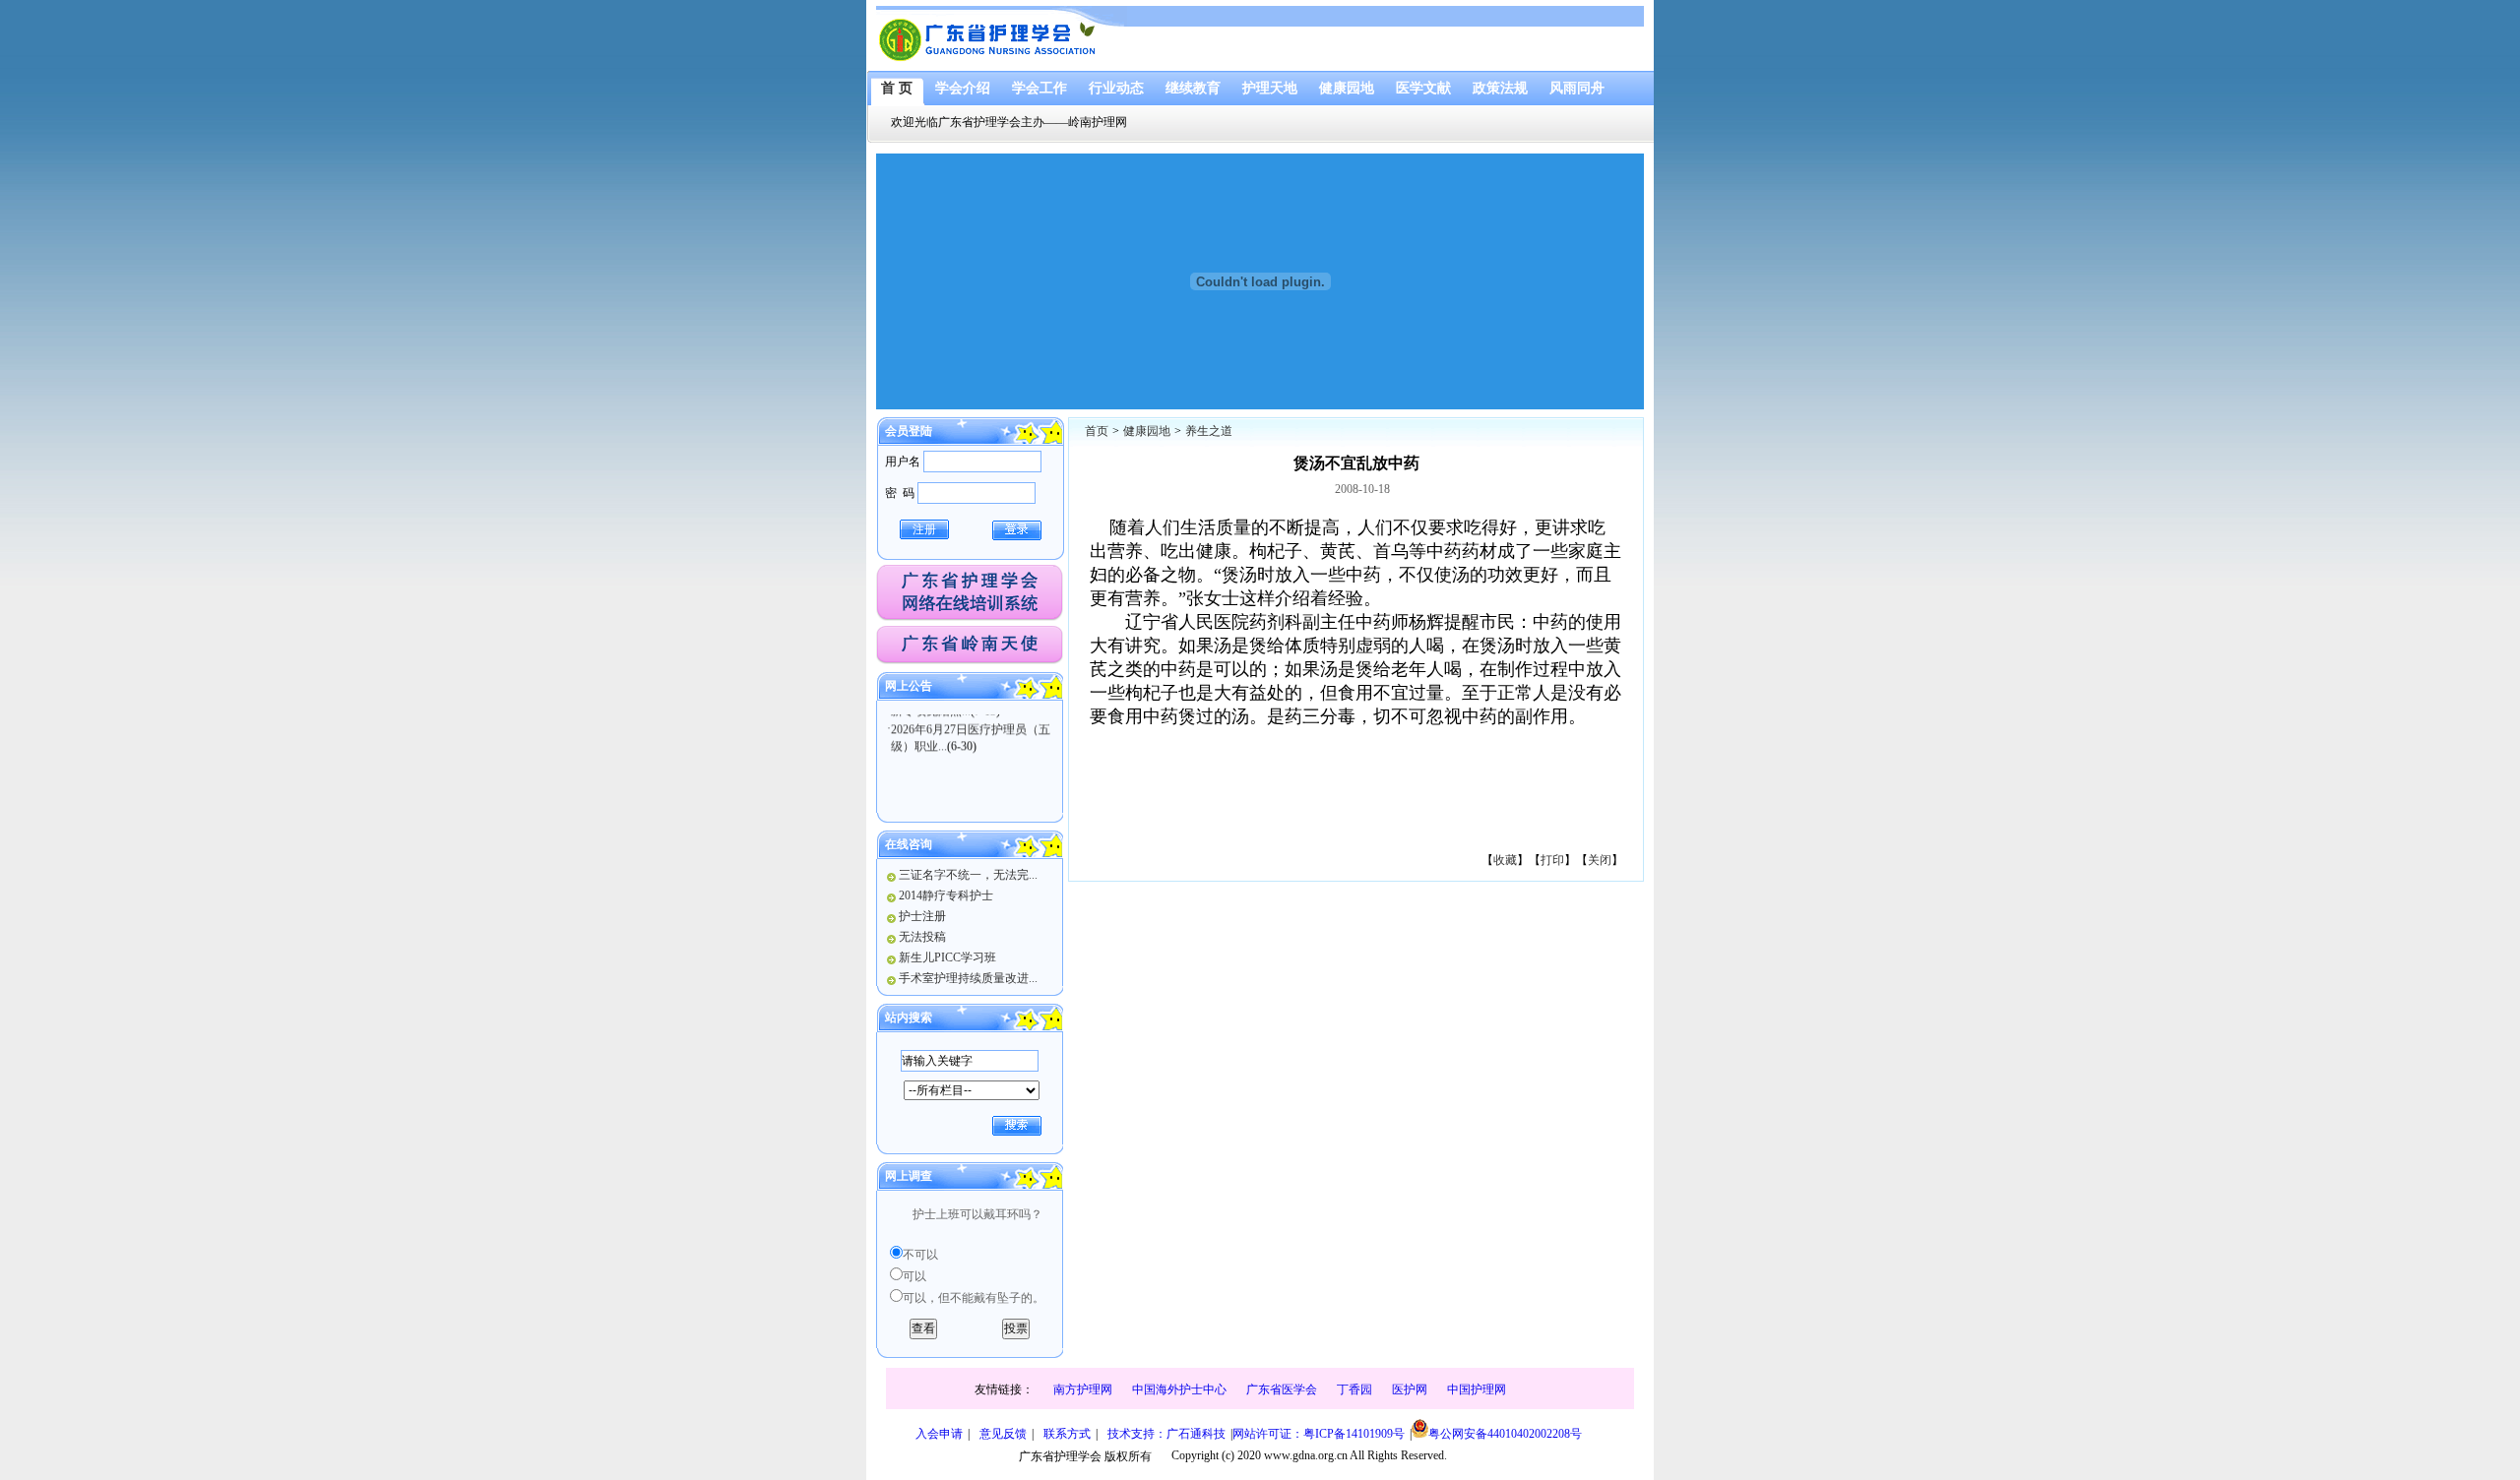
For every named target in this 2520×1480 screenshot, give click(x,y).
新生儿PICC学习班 (947, 957)
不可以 (920, 1255)
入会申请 (939, 1434)
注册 (924, 529)
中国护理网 (1477, 1389)
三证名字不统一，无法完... (968, 875)
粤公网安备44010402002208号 (1505, 1434)
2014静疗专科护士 (946, 895)
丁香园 (1354, 1389)
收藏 (1505, 860)
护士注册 (922, 916)
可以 (914, 1276)
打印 (1552, 860)
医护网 (1410, 1389)
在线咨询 (909, 844)
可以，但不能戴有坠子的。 (974, 1298)
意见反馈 (1003, 1434)
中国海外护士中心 (1179, 1389)
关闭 (1600, 860)
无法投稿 (922, 937)
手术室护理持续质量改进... (968, 978)
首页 (1097, 431)
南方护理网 (1083, 1389)
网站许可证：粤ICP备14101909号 (1319, 1434)
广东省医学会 (1282, 1389)
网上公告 (909, 686)
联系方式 (1067, 1434)
